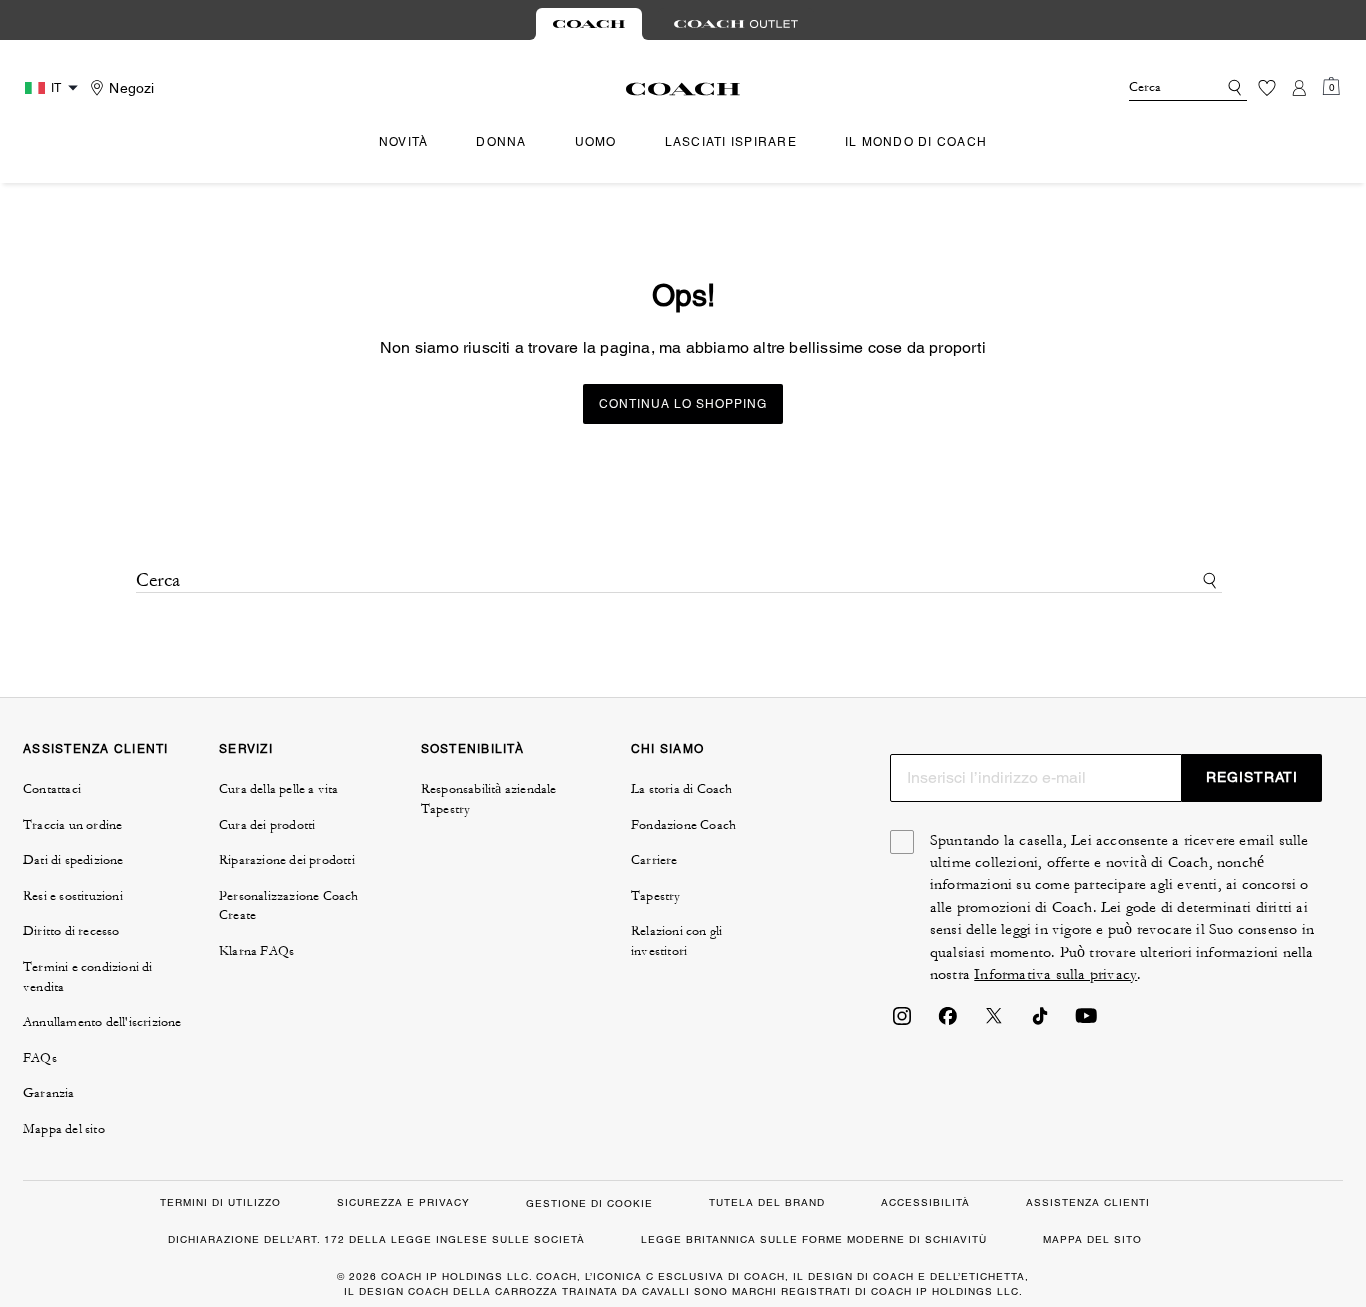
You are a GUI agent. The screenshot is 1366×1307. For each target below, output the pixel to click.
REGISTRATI (1252, 777)
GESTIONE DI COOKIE (589, 1203)
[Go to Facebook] (948, 1022)
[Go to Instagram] (902, 1022)
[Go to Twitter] (994, 1022)
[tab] (589, 24)
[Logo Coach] (683, 89)
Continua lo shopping (683, 404)
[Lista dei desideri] (1267, 88)
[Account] (1299, 88)
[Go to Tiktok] (1040, 1022)
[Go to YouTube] (1086, 1022)
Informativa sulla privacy (1055, 974)
